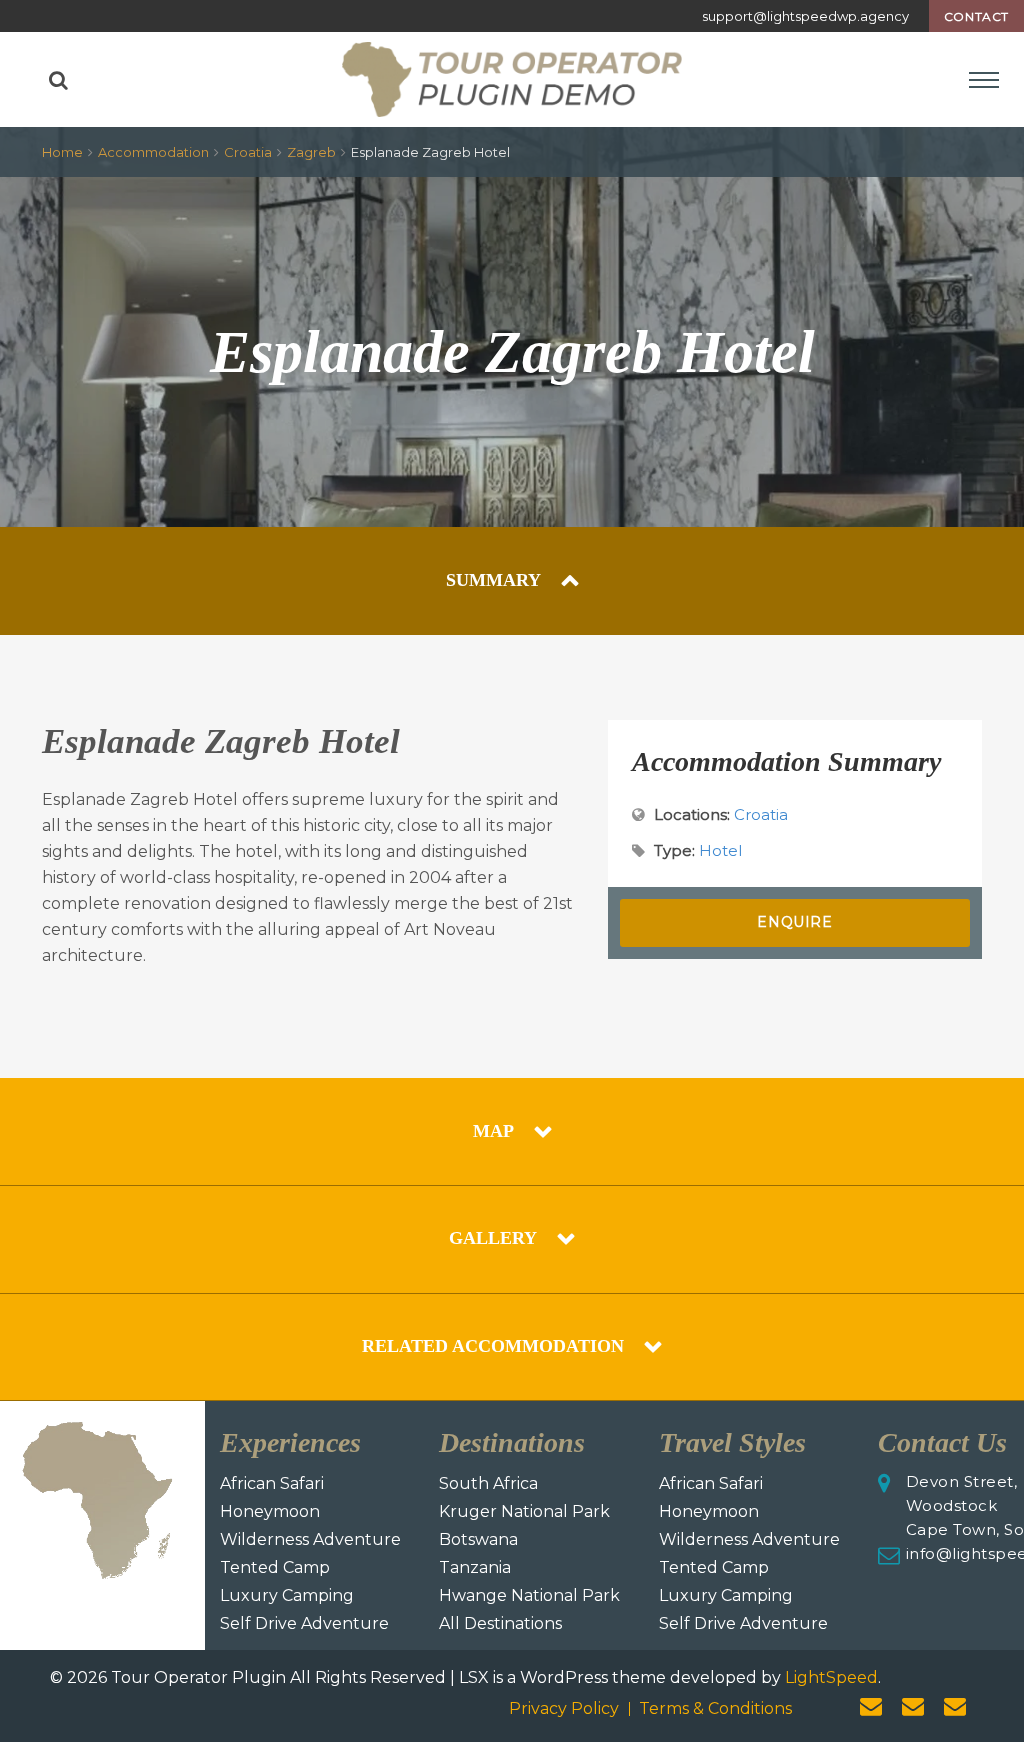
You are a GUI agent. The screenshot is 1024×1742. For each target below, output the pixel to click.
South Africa (488, 1483)
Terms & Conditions (715, 1708)
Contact (976, 16)
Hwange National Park (529, 1595)
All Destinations (500, 1623)
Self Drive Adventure (304, 1623)
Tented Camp (275, 1567)
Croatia (248, 152)
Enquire (794, 922)
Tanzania (475, 1567)
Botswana (478, 1539)
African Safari (272, 1483)
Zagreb (311, 152)
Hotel (720, 850)
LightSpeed (831, 1677)
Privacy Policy (564, 1708)
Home (62, 152)
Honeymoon (270, 1511)
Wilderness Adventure (310, 1539)
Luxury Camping (287, 1595)
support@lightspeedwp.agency (805, 16)
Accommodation (153, 152)
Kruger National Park (524, 1511)
